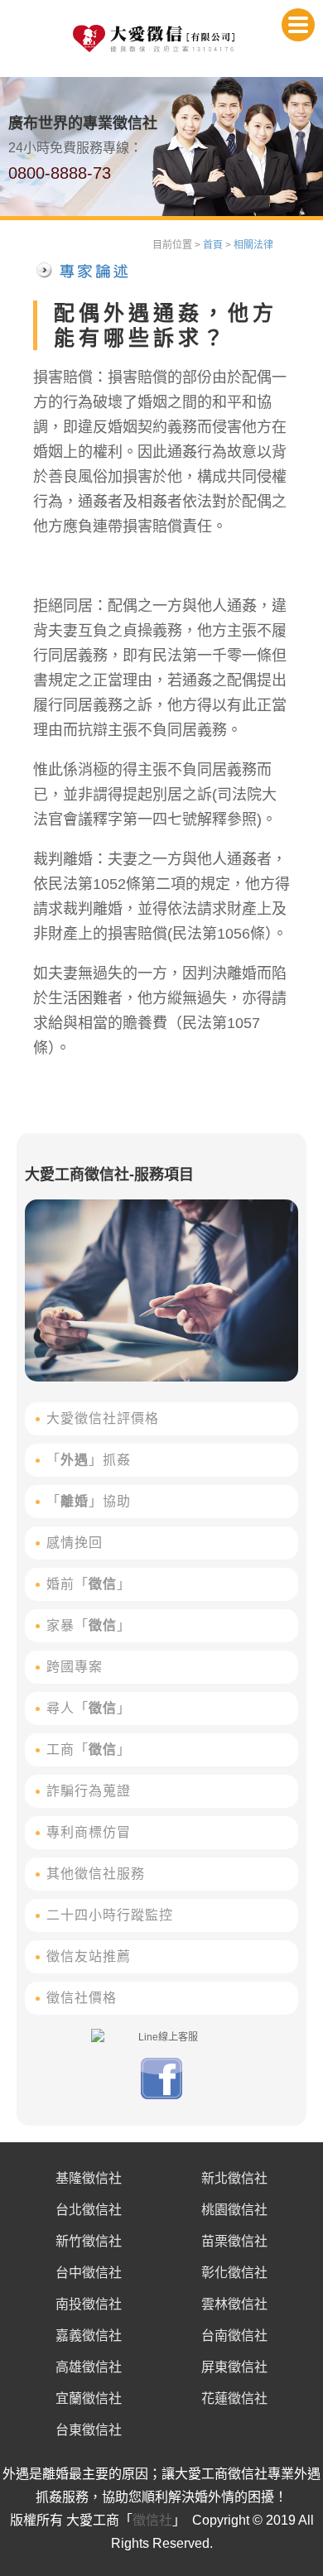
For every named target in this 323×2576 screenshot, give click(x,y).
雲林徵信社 (234, 2304)
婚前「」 (89, 1584)
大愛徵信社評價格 (103, 1418)
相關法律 (253, 245)
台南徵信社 (234, 2336)
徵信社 (152, 2520)
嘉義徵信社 (89, 2336)
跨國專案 (75, 1667)
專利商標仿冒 (89, 1832)
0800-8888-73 (60, 173)
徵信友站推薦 (89, 1956)
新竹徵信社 (89, 2241)
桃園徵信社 (234, 2210)
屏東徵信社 (234, 2367)
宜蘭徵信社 (89, 2398)
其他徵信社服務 (96, 1874)
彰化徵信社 (234, 2273)
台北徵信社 (89, 2210)
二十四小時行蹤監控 (110, 1915)
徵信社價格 (82, 1998)
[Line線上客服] (161, 2037)
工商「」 (89, 1749)
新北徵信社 (234, 2178)
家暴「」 (89, 1625)
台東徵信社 (89, 2430)
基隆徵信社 (89, 2178)
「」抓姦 (89, 1460)
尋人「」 (89, 1708)
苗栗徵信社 (234, 2241)
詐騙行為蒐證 (89, 1791)
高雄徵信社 (89, 2367)
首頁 (213, 245)
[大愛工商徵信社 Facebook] (161, 2096)
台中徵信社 (89, 2273)
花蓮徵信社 (234, 2398)
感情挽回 (75, 1543)
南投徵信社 (89, 2304)
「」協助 (89, 1501)
